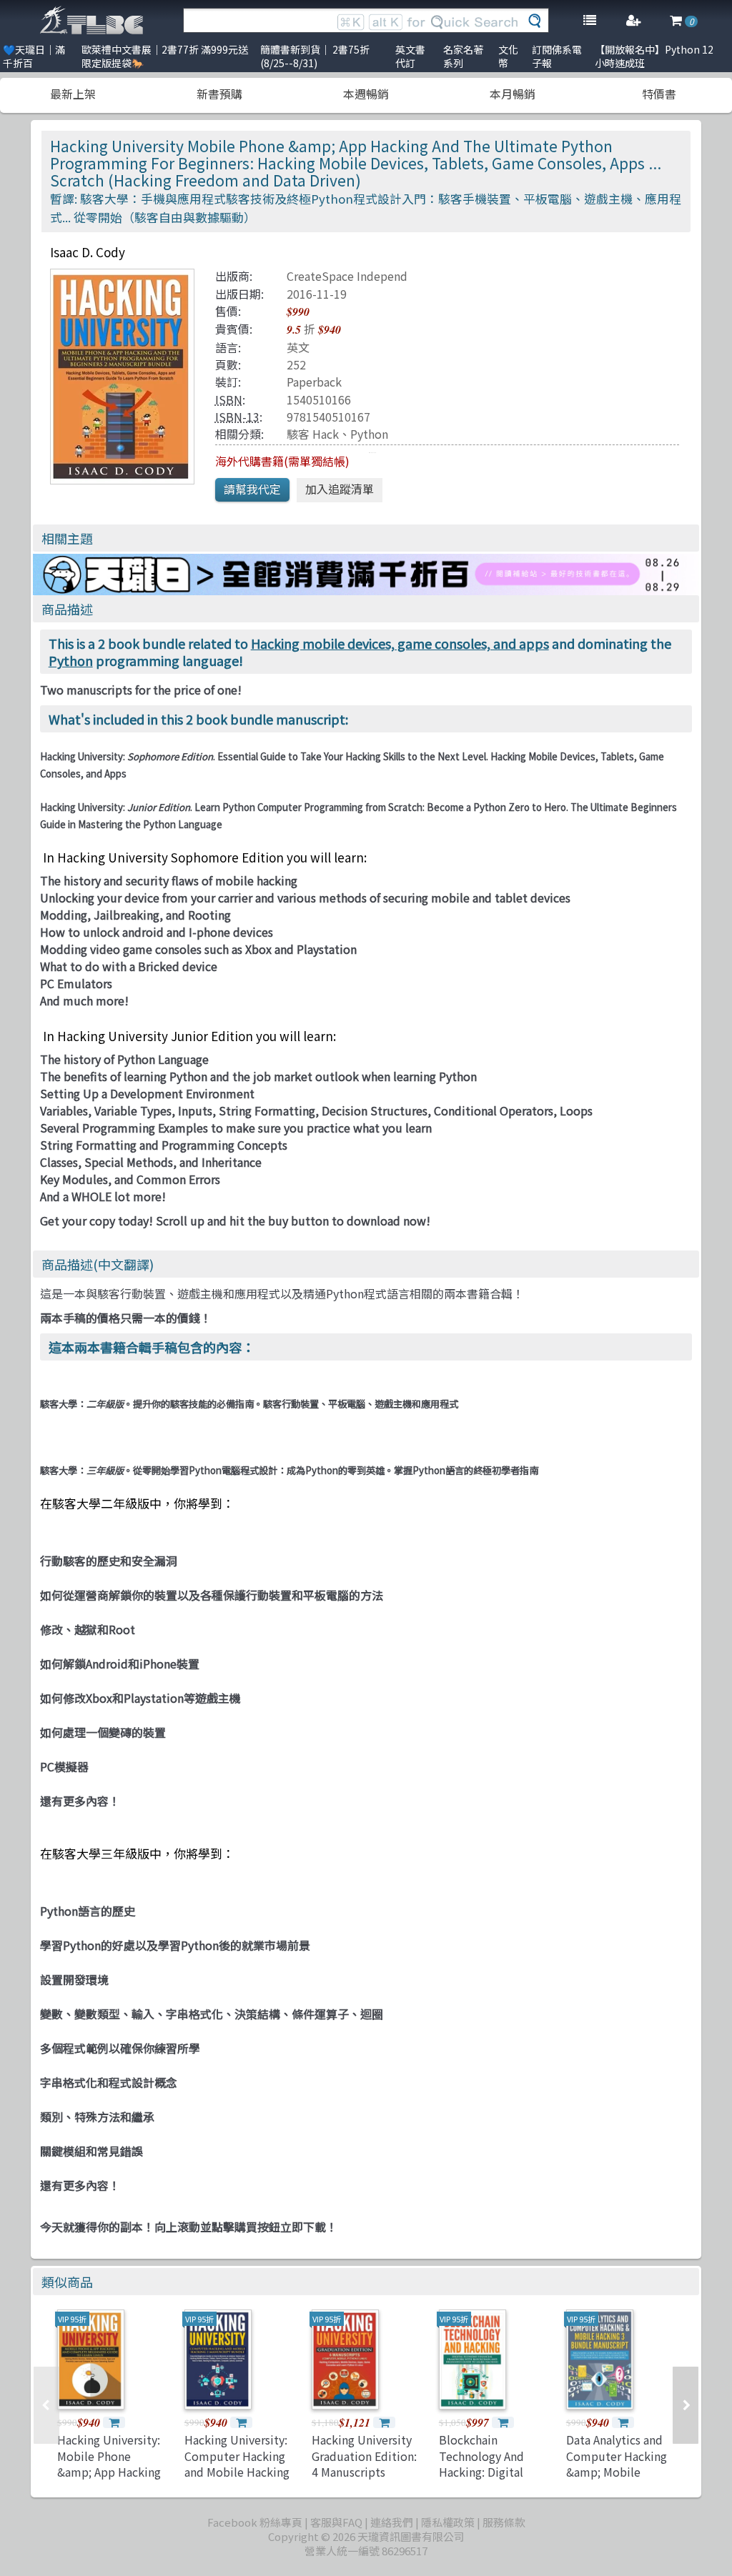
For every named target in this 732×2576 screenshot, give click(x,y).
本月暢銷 (513, 94)
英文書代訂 (410, 56)
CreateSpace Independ (347, 276)
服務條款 (504, 2522)
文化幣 (508, 56)
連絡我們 (392, 2522)
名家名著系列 (463, 56)
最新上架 (73, 94)
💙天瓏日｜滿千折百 (34, 56)
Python (369, 434)
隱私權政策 (448, 2522)
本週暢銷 (366, 94)
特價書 (659, 94)
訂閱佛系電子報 (557, 56)
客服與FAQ (336, 2522)
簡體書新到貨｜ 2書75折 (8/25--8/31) (315, 56)
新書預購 (219, 94)
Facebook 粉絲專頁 (255, 2522)
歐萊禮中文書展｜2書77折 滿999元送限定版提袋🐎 (165, 56)
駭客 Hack (313, 434)
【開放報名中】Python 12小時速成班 (654, 56)
